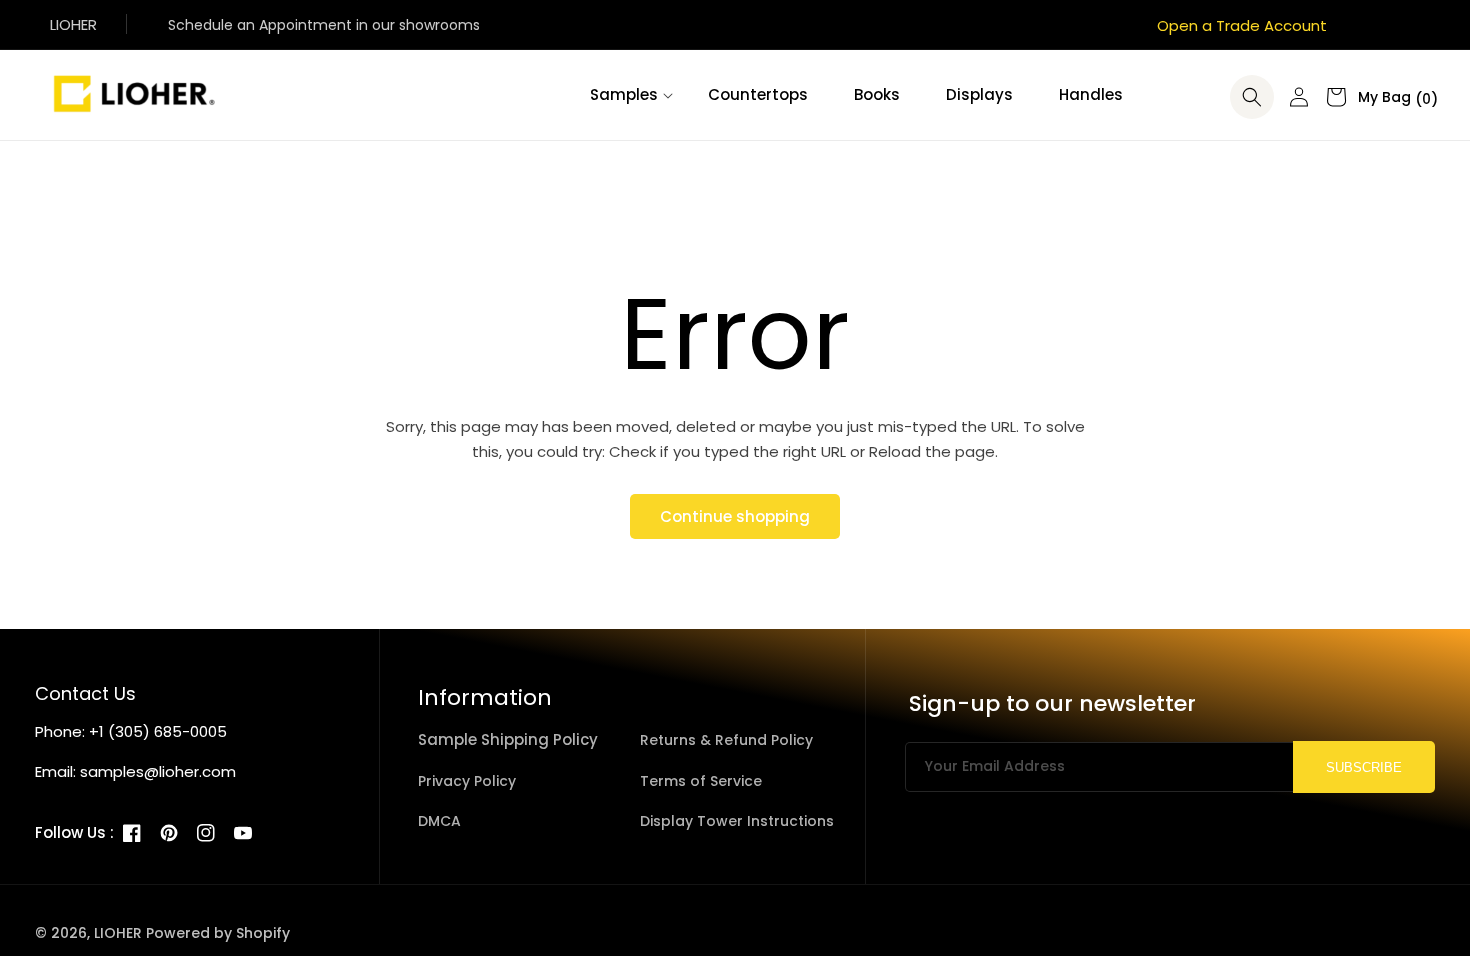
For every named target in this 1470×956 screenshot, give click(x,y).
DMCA (439, 821)
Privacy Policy (467, 781)
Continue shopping (735, 516)
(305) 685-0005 (167, 731)
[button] (626, 95)
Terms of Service (701, 781)
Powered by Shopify (218, 933)
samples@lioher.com (158, 771)
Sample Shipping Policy (508, 739)
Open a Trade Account (1242, 25)
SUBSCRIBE (1364, 767)
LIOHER (118, 933)
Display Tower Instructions (737, 821)
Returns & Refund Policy (726, 740)
